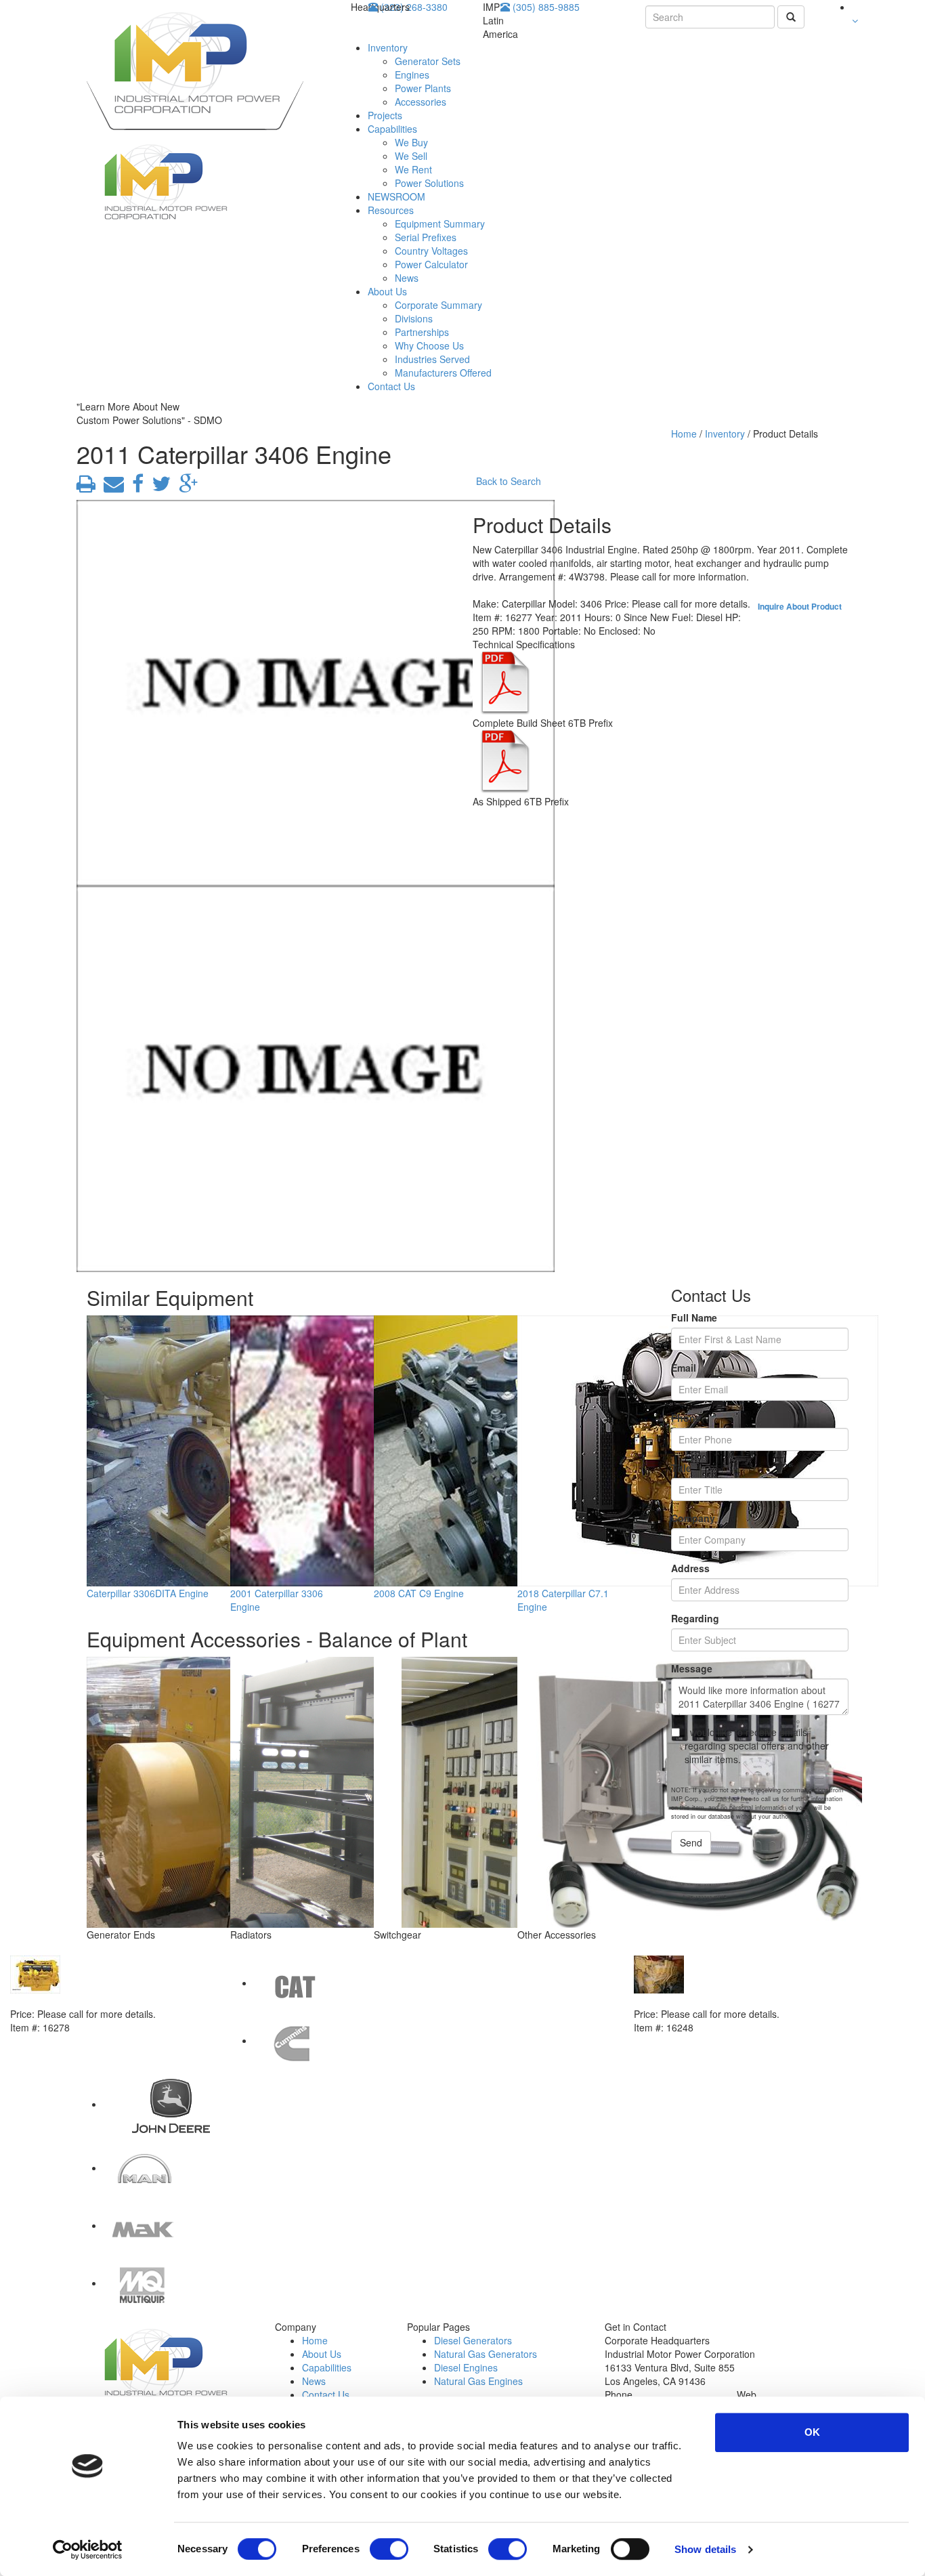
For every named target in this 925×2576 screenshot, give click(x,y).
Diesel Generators (473, 2340)
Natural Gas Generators (486, 2354)
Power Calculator (431, 264)
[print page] (86, 487)
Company (693, 1518)
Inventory (388, 47)
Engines (412, 75)
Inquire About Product (800, 606)
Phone (686, 1418)
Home (684, 434)
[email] (111, 487)
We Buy (411, 142)
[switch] (389, 2549)
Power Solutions (429, 183)
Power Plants (423, 88)
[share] (135, 487)
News (407, 278)
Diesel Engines (466, 2367)
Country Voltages (431, 251)
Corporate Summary (438, 305)
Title (681, 1468)
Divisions (414, 318)
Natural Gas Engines (478, 2381)
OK (812, 2432)
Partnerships (422, 332)
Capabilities (392, 129)
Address (690, 1568)
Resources (391, 210)
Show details (705, 2549)
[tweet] (158, 487)
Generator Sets (428, 61)
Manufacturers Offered (443, 373)
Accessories (421, 102)
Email (684, 1368)
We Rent (413, 169)
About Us (387, 291)
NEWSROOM (396, 196)
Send (691, 1842)
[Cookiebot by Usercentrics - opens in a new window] (88, 2550)
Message (692, 1668)
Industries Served (432, 359)
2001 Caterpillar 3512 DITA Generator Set (727, 2000)
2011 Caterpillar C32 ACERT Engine (91, 2000)
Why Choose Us (429, 345)
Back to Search (509, 481)
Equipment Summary (440, 224)
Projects (385, 115)
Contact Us (391, 386)
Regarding (695, 1618)
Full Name (694, 1317)
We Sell (411, 156)
